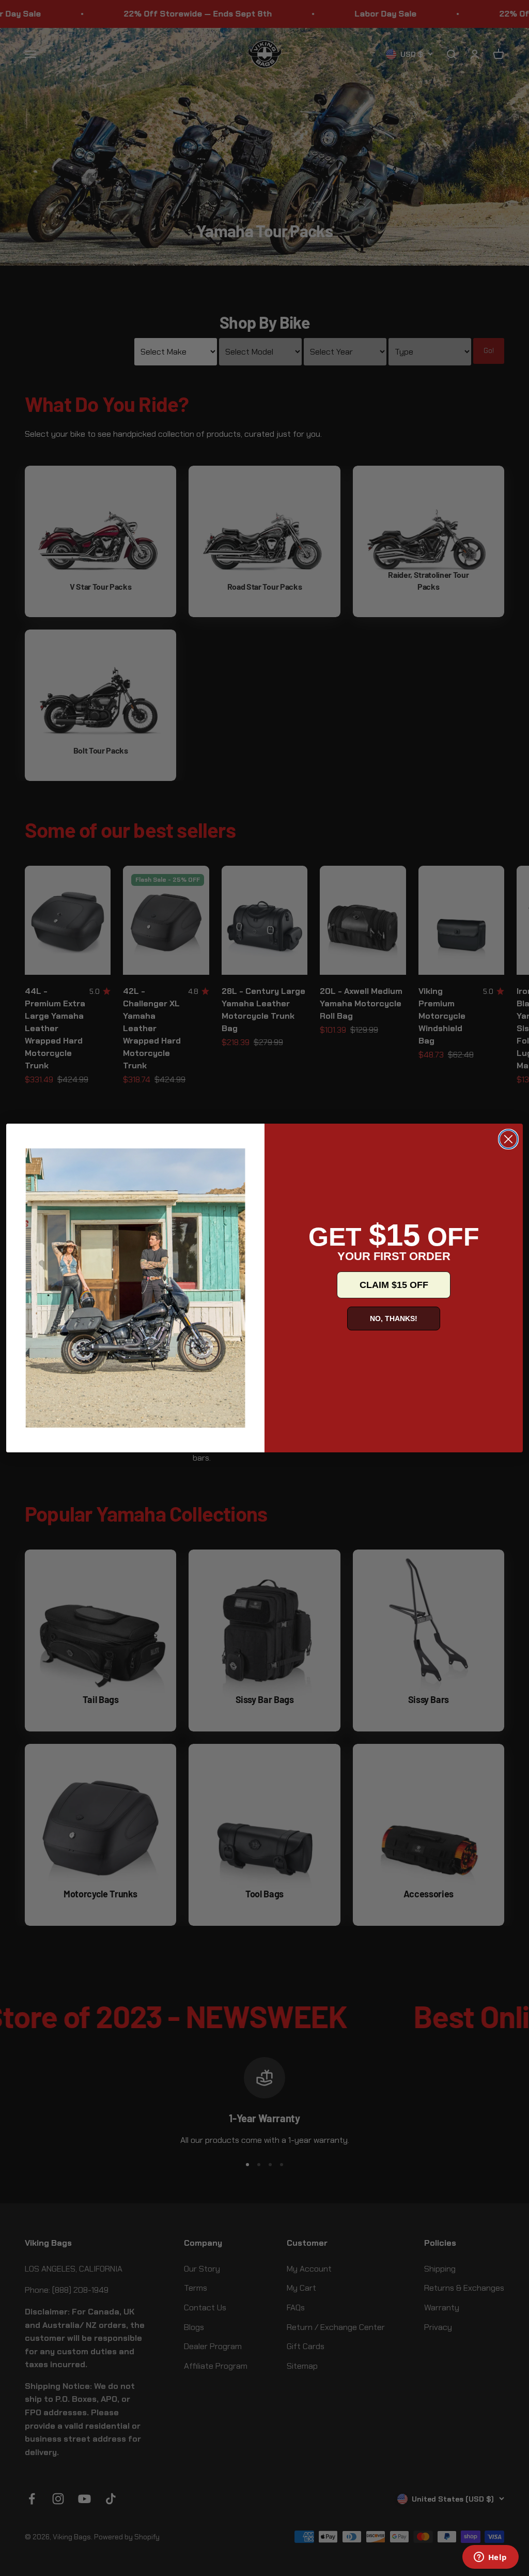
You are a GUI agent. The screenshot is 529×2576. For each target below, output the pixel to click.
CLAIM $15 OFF (394, 1285)
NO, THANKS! (394, 1318)
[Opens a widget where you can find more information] (490, 2558)
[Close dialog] (508, 1139)
